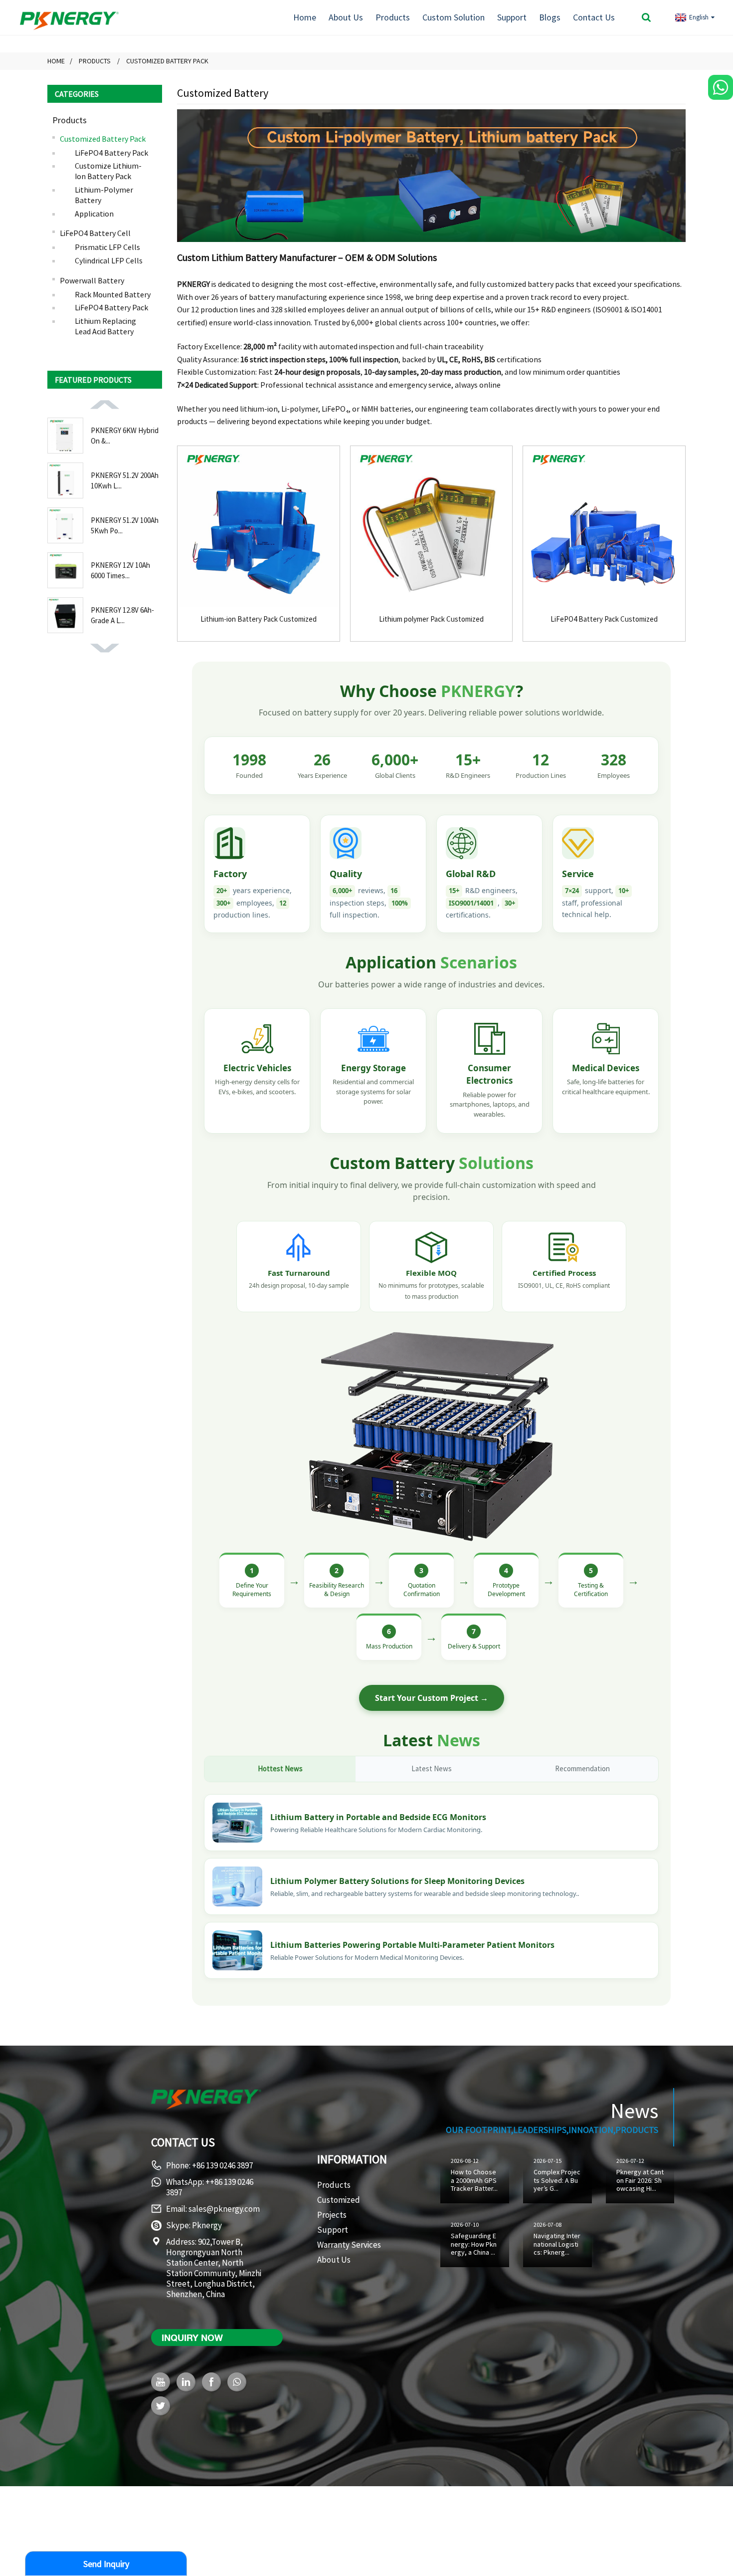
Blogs (550, 17)
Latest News (432, 1768)
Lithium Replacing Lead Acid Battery (105, 326)
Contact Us (594, 17)
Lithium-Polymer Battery (104, 195)
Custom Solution (454, 17)
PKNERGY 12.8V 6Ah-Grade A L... (122, 615)
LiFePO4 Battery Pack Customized (604, 619)
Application (94, 213)
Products (393, 17)
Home (305, 17)
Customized (339, 2200)
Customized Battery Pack (167, 61)
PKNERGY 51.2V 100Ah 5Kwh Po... (125, 525)
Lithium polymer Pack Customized (431, 619)
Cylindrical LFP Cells (109, 260)
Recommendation (582, 1768)
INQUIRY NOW (192, 2338)
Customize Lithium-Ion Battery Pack (108, 171)
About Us (346, 17)
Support (512, 17)
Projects (332, 2215)
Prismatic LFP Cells (107, 247)
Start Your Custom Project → (432, 1698)
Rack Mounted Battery (113, 294)
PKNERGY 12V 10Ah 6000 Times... (120, 570)
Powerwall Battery (92, 280)
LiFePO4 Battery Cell (95, 233)
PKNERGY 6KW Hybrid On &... (125, 436)
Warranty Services (349, 2245)
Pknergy (207, 2225)
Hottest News (280, 1768)
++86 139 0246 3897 (210, 2187)
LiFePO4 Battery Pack (111, 152)
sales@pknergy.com (224, 2209)
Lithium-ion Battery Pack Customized (259, 619)
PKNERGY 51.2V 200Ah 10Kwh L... (125, 480)
